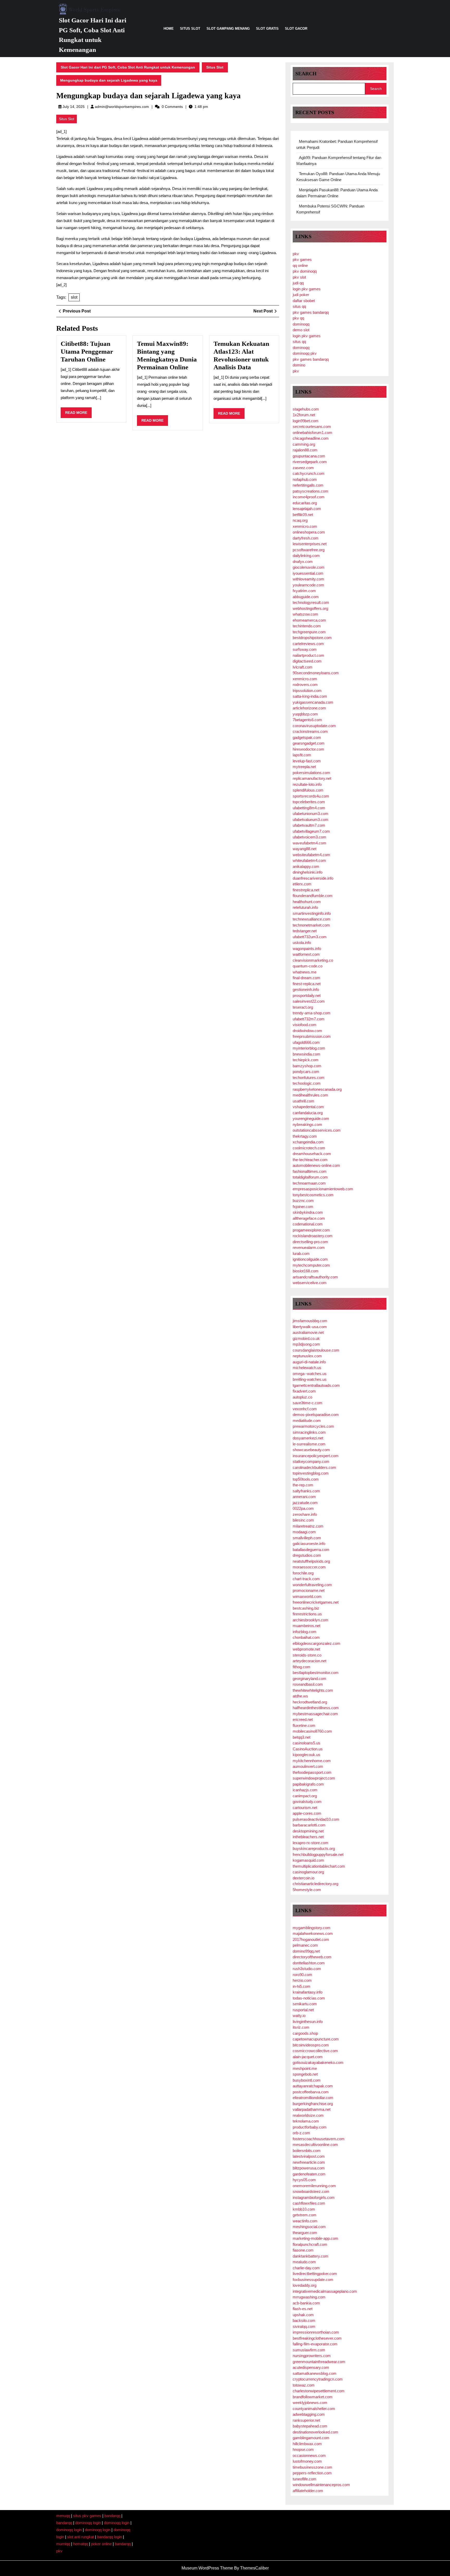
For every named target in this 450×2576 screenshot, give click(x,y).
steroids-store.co (307, 1655)
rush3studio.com (307, 1969)
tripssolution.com (307, 691)
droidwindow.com (307, 1031)
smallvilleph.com (307, 1538)
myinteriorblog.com (309, 1048)
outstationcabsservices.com (317, 1130)
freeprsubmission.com (312, 1036)
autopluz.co (302, 1397)
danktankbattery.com (311, 2256)
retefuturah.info (305, 907)
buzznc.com (303, 1201)
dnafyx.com (303, 562)
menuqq (63, 2516)
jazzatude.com (305, 1503)
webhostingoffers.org (310, 608)
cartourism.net (305, 1808)
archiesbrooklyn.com (311, 1620)
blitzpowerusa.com (309, 2168)
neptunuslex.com (307, 1356)
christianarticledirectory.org (315, 1884)
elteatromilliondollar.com (313, 2098)
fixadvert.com (304, 1391)
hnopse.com (303, 2449)
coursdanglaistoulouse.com (316, 1350)
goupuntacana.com (309, 456)
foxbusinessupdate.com (313, 2280)
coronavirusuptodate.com (314, 726)
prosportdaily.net (307, 995)
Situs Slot (190, 29)
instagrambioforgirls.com (314, 2197)
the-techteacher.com (310, 1160)
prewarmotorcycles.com (313, 1426)
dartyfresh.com (306, 538)
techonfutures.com (309, 1078)
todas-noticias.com (309, 1998)
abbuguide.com (306, 597)
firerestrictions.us (307, 1614)
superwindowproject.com (314, 1778)
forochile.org (303, 1573)
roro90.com (302, 1975)
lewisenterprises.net (310, 544)
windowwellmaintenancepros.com (321, 2485)
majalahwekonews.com (313, 1933)
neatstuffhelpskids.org (311, 1561)
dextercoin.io (304, 1878)
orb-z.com (301, 2133)
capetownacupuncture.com (316, 2039)
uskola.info (302, 943)
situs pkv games (87, 2516)
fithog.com (302, 1667)
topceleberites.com (309, 802)
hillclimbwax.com (307, 2444)
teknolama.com (306, 2121)
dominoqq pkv (305, 353)
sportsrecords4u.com (311, 796)
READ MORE (78, 414)
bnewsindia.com (307, 1054)
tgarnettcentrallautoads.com (316, 1385)
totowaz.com (304, 2385)
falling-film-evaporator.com (315, 2344)
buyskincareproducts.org (314, 1848)
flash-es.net (303, 2309)
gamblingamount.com (311, 2438)
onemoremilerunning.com (314, 2186)
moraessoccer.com (309, 1567)
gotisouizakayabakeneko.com (318, 2062)
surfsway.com (305, 649)
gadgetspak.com (307, 737)
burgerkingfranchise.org (313, 2104)
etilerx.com (302, 884)
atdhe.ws (300, 1696)
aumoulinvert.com (308, 1766)
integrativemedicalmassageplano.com (325, 2291)
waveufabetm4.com (310, 843)
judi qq (298, 283)
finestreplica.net (306, 890)
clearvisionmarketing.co (313, 960)
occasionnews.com (309, 2455)
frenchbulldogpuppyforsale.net (318, 1854)
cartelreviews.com (308, 644)
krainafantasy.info (308, 1992)
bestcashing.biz (306, 1608)
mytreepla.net (304, 767)
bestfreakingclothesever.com (317, 2338)
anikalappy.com (306, 866)
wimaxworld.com (307, 1596)
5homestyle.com (307, 1890)
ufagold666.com (306, 1042)
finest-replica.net (307, 984)
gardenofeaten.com (309, 2174)
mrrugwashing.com (309, 2297)
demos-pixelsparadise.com (316, 1415)
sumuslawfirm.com (309, 2350)
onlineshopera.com (309, 532)
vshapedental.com (308, 1107)
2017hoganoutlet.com (311, 1939)
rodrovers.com (305, 685)
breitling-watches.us (310, 1379)
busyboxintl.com (307, 2080)
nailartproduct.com (308, 655)
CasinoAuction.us (308, 1749)
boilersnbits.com (307, 2151)
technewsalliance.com (312, 919)
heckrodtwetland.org (310, 1702)
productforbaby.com (310, 2127)
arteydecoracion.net (310, 1661)
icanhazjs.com (305, 1790)
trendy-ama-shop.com (312, 1013)
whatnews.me (305, 972)
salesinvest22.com (309, 1001)
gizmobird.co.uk (306, 1338)
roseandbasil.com (308, 1684)
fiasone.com (303, 2250)
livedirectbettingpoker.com (315, 2274)
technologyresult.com (311, 602)
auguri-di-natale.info (309, 1362)
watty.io (299, 2016)
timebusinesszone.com (312, 2467)
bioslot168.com (306, 1271)
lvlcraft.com (303, 667)
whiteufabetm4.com (309, 860)
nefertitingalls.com (308, 485)
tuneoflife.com (305, 2479)
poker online (101, 2544)
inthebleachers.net (308, 1837)
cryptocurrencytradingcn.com (318, 2379)
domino (299, 365)
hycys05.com (304, 2180)
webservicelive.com (310, 1283)
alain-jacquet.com (308, 2057)
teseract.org (303, 1007)
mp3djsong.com (306, 1344)
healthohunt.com (307, 902)
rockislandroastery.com (313, 1236)
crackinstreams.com (310, 731)
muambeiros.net (307, 1626)
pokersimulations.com (311, 773)
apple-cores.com (307, 1813)
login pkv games (307, 289)
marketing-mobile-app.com (315, 2238)
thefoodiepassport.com (312, 1772)
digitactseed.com (307, 661)
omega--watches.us (310, 1374)
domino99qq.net (306, 1951)
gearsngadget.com (309, 743)
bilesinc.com (303, 1520)
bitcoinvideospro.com (311, 2045)
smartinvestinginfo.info (312, 913)
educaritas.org (305, 503)
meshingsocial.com (309, 2227)
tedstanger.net (305, 931)
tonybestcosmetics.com (313, 1195)
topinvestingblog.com (311, 1473)
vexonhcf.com (305, 1409)
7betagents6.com (307, 720)
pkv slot (299, 277)
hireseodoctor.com (308, 749)
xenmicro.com (305, 526)
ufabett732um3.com (310, 937)
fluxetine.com (304, 1725)
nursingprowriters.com (312, 2356)
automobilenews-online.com (316, 1165)
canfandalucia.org (308, 1113)
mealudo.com (304, 2262)
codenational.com (308, 1224)
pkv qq (298, 318)
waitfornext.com (306, 954)
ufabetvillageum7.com (311, 831)
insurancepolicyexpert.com (316, 1456)
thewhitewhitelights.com (313, 1690)
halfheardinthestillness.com (316, 1708)
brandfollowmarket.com (313, 2397)
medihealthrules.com (310, 1095)
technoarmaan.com (309, 1183)
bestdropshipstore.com (312, 638)
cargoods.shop (305, 2033)
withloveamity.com (308, 579)
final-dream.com (307, 978)
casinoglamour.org (308, 1872)
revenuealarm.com (309, 1247)
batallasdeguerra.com (311, 1550)
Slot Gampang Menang (228, 29)
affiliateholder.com (308, 2491)
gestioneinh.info (306, 989)
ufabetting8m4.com (309, 808)
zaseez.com (303, 468)
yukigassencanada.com (313, 702)
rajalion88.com (305, 450)
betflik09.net (303, 515)
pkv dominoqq (305, 271)
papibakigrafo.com (308, 1784)
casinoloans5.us (307, 1743)
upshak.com (303, 2315)
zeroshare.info (305, 1514)
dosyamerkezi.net (308, 1438)
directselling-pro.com (310, 1242)
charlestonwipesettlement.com (319, 2391)
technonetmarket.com (311, 925)
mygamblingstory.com (312, 1928)
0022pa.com (303, 1508)
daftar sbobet (304, 301)
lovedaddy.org (305, 2285)
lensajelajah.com (307, 509)
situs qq (299, 306)
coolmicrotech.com (309, 1148)
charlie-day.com (306, 2268)
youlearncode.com (308, 585)
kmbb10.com (304, 2209)
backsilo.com (304, 2320)
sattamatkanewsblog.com (315, 2373)
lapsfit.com (302, 755)
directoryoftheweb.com (312, 1957)
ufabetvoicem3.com (310, 837)
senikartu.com (305, 2004)
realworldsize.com (308, 2115)
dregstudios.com (307, 1555)
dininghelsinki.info (308, 872)
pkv (296, 254)
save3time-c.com (308, 1403)
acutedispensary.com (311, 2367)
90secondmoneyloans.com (316, 673)
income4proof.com (309, 497)
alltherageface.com (309, 1218)
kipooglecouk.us (307, 1755)
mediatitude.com (307, 1421)
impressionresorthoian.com (316, 2332)
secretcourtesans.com (312, 427)
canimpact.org (305, 1796)
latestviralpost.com (309, 2156)
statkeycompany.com (311, 1461)
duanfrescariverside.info (313, 878)
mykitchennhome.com (312, 1761)
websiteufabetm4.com (311, 855)
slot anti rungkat (81, 2537)
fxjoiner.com (303, 1207)
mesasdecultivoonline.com (315, 2145)
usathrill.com (304, 1101)
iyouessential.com (308, 573)
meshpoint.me (305, 2068)
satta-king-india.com (310, 696)
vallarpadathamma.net (312, 2109)
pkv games (302, 259)
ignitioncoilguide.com (310, 1259)
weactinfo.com (305, 2221)
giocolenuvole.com (309, 567)
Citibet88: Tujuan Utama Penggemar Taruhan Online (87, 351)
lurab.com (301, 1253)
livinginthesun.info (308, 2022)
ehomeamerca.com (309, 620)
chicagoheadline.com (311, 438)
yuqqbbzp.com (305, 714)
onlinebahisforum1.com (312, 433)
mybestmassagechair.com (315, 1714)
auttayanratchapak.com (313, 2086)
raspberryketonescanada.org (317, 1089)
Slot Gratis (267, 29)
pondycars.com (306, 1072)
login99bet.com (306, 421)
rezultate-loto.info (307, 784)
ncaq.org (300, 520)
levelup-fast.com (307, 761)
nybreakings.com (307, 1124)
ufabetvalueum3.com (311, 820)
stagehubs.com (306, 409)
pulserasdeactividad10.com (316, 1819)
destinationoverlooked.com (315, 2432)
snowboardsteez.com (311, 2191)
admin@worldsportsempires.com (122, 107)
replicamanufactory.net (312, 778)
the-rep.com (303, 1485)
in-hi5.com (302, 1986)
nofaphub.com (305, 479)
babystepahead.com (310, 2426)
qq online (300, 265)
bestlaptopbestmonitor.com (316, 1673)
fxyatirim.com (304, 591)
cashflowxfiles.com (309, 2203)
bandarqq (112, 2516)
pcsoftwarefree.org (309, 550)
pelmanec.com (305, 1945)
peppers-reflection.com (312, 2473)
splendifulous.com (308, 790)
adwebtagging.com (309, 2414)
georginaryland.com (310, 1679)
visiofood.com (305, 1025)
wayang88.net (305, 849)
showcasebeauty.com (311, 1450)
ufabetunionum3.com (311, 814)
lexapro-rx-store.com (311, 1843)
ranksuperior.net (306, 2420)
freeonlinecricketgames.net (316, 1602)
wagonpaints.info (307, 949)
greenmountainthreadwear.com (319, 2362)
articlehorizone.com (309, 708)
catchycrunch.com (309, 473)
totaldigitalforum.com (310, 1177)
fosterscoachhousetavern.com (319, 2139)
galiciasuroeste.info (309, 1544)
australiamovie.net (308, 1332)
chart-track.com (306, 1579)
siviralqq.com (304, 2326)
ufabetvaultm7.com (309, 825)
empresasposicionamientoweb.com (323, 1189)
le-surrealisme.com (309, 1444)
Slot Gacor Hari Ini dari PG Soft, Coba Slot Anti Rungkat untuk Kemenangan (128, 67)
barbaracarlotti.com (309, 1825)
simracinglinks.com (309, 1432)
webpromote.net (306, 1649)
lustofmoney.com (307, 2461)
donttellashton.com (309, 1963)
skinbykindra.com (308, 1212)
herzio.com (302, 1980)
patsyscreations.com (311, 491)
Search (306, 73)
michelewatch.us (307, 1368)
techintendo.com (307, 626)
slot (74, 297)
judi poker (301, 295)
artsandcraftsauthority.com (315, 1277)
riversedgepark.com (310, 462)
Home (169, 29)
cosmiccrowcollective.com (315, 2051)
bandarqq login (110, 2537)
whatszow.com (305, 614)
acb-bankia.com (306, 2303)
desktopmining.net (308, 1831)
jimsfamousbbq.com (310, 1321)
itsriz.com (301, 2027)
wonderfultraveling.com (312, 1585)
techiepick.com (306, 1060)
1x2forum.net (304, 415)
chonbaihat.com (306, 1637)
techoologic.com (307, 1083)
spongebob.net (305, 2074)
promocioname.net (309, 1590)
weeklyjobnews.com (310, 2403)
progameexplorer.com (311, 1230)
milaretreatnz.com (308, 1526)
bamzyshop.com (307, 1066)
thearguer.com (305, 2233)
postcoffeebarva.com (311, 2092)
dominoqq (301, 324)
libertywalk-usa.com (310, 1327)
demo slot (301, 330)
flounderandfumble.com (313, 896)
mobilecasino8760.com (312, 1731)
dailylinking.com (306, 556)
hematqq (81, 2544)
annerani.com (304, 1497)
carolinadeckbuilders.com (314, 1467)
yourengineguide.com (311, 1118)
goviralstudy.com (307, 1802)
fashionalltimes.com (310, 1171)
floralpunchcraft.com (310, 2244)
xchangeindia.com (308, 1142)
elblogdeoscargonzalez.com (317, 1643)
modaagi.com (304, 1532)
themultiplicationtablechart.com (319, 1866)
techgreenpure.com (309, 632)
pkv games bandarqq (311, 312)
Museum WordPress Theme (207, 2568)
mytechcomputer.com (311, 1265)
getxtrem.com (305, 2215)
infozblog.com (305, 1632)
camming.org (304, 444)
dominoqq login (88, 2523)
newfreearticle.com (309, 2162)
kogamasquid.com (308, 1860)
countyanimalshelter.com (314, 2409)
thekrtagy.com (305, 1136)
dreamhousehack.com (312, 1154)
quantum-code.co (308, 966)
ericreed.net (303, 1719)
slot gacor (296, 29)
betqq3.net (302, 1737)
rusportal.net (303, 2010)
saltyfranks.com (306, 1491)
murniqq (63, 2544)
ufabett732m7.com (309, 1019)
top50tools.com (306, 1479)
